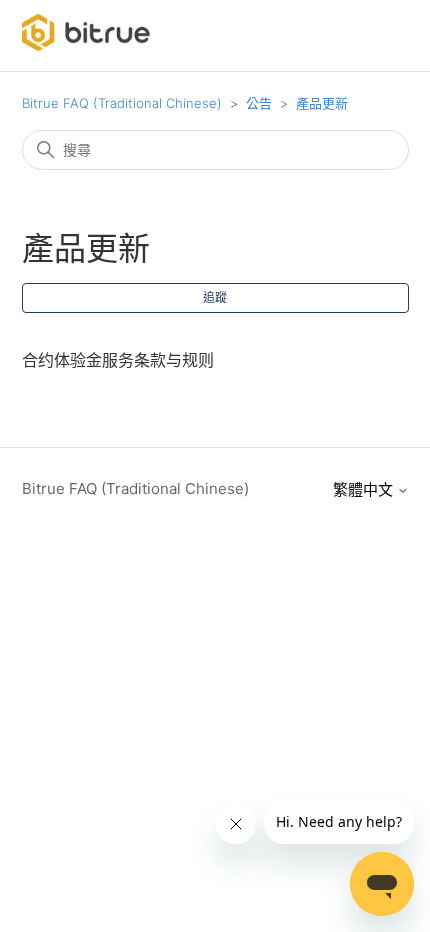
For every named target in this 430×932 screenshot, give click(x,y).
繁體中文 (365, 489)
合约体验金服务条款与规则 (118, 360)
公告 (261, 103)
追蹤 (215, 297)
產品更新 (322, 103)
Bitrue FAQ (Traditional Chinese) (122, 103)
